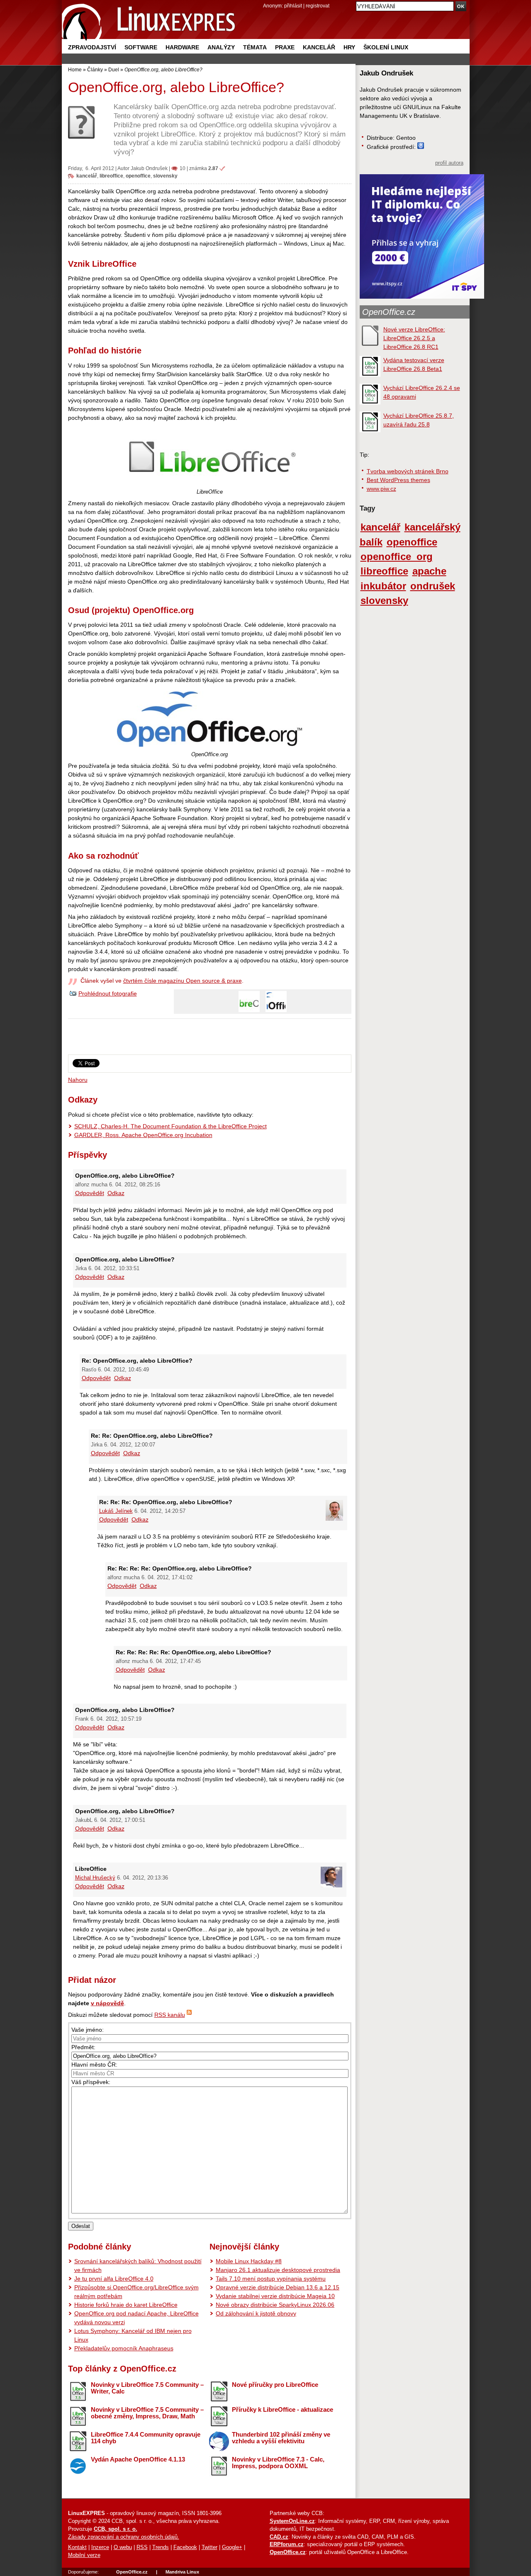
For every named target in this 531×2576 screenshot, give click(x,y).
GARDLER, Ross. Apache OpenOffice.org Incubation (143, 1135)
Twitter (209, 2547)
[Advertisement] (209, 1040)
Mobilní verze (84, 2555)
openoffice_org (397, 557)
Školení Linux (386, 47)
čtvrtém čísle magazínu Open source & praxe (183, 981)
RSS (142, 2547)
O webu (123, 2547)
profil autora (449, 163)
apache (429, 571)
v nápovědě (107, 2003)
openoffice (138, 176)
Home (75, 69)
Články (95, 69)
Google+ (232, 2547)
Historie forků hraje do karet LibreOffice (126, 2305)
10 (183, 168)
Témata (255, 47)
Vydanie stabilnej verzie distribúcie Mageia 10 (275, 2296)
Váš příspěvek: (91, 2082)
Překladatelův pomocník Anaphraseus (124, 2348)
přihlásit (293, 6)
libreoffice (111, 176)
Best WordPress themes (398, 480)
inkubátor (383, 586)
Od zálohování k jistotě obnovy (256, 2313)
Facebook (185, 2547)
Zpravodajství (92, 47)
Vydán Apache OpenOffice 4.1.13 (138, 2459)
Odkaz (116, 1193)
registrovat (318, 6)
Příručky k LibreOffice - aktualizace (283, 2409)
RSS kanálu (170, 2015)
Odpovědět (90, 1193)
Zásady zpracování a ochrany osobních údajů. (124, 2537)
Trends (161, 2547)
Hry (349, 47)
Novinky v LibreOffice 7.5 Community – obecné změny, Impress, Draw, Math (147, 2413)
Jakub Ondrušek (149, 168)
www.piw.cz (381, 489)
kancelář (87, 176)
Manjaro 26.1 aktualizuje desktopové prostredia (278, 2270)
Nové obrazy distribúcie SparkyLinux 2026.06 (275, 2305)
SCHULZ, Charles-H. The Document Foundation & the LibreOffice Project (171, 1126)
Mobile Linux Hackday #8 (249, 2261)
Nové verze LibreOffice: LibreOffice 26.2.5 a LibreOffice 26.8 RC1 (414, 338)
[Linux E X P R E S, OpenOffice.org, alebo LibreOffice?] (149, 21)
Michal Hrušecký (95, 1878)
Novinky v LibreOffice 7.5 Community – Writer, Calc (147, 2388)
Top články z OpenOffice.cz (122, 2369)
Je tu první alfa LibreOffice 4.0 (114, 2279)
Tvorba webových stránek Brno (408, 471)
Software (141, 47)
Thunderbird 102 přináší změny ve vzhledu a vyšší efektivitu (281, 2438)
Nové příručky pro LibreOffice (275, 2385)
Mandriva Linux (182, 2572)
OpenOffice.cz (389, 312)
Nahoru (78, 1080)
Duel (114, 69)
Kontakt (77, 2547)
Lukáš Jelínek (116, 1511)
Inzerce (100, 2547)
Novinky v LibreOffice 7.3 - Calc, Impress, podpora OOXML (278, 2463)
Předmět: (83, 2047)
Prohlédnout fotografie (108, 993)
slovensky (165, 176)
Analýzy (221, 47)
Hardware (182, 47)
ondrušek (433, 586)
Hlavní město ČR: (94, 2065)
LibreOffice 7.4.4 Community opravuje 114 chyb (146, 2438)
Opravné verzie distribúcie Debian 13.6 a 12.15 (278, 2287)
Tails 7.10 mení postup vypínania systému (271, 2279)
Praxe (285, 47)
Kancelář (319, 47)
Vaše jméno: (88, 2030)
